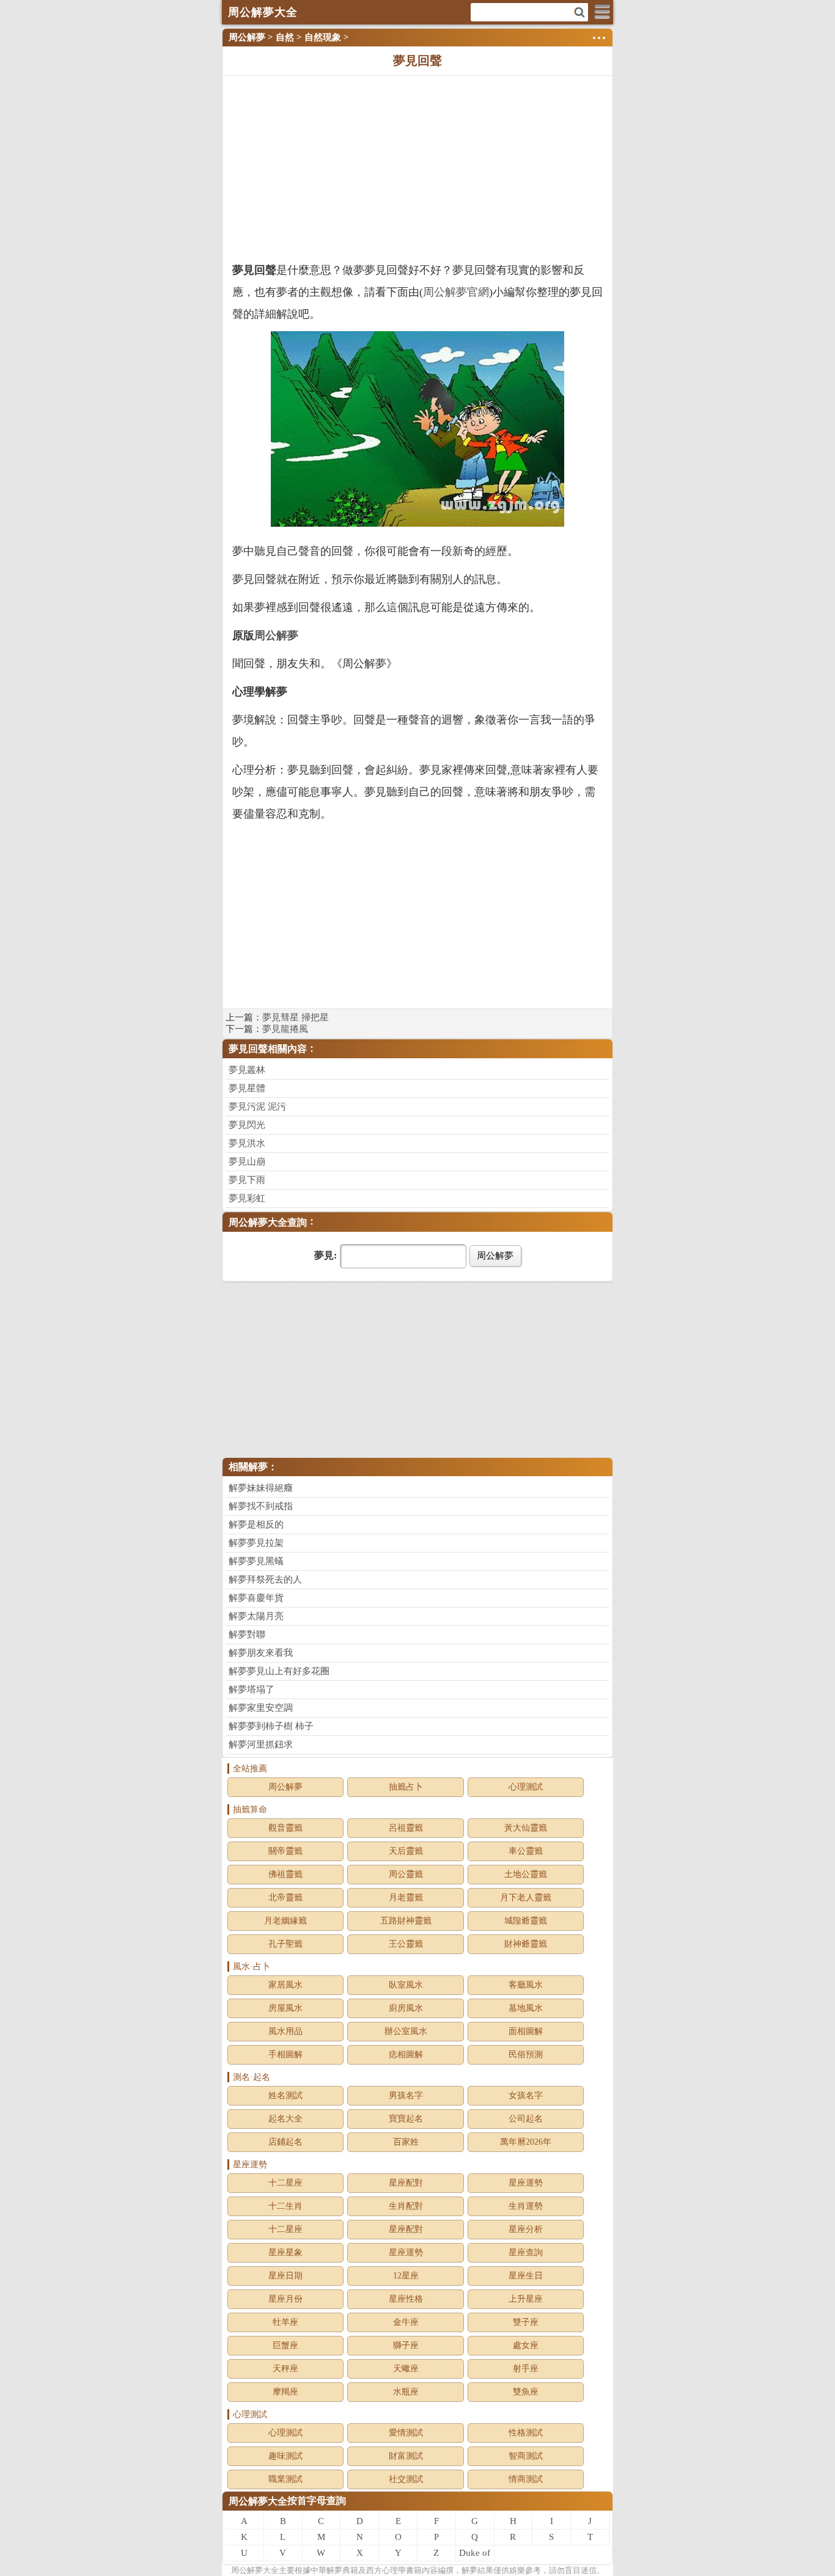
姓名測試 (285, 2095)
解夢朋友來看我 (261, 1653)
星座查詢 (526, 2252)
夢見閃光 (247, 1125)
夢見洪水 (247, 1143)
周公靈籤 (406, 1874)
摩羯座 (285, 2392)
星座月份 (285, 2299)
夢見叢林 (247, 1070)
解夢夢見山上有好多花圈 (279, 1671)
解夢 (255, 2570)
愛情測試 (406, 2433)
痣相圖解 (406, 2055)
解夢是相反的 (256, 1524)
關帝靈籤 (285, 1851)
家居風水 (285, 1985)
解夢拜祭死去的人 (265, 1579)
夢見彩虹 (247, 1198)
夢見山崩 (247, 1162)
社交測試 (406, 2479)
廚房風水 (406, 2008)
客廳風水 (526, 1985)
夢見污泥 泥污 (257, 1107)
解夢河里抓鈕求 (261, 1744)
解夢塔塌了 (252, 1689)
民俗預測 (526, 2055)
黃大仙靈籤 (526, 1828)
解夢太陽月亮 (256, 1616)
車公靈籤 (526, 1851)
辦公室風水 (406, 2031)
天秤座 (285, 2369)
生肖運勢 (526, 2206)
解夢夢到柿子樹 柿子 (271, 1726)
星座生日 (526, 2276)
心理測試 (526, 1787)
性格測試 (526, 2433)
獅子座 (406, 2345)
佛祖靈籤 (285, 1874)
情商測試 (526, 2479)
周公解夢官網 (456, 292)
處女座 (526, 2345)
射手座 (526, 2369)
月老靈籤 (406, 1897)
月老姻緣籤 (285, 1921)
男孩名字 (406, 2095)
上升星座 (526, 2299)
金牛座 (406, 2322)
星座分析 (526, 2229)
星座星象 (285, 2252)
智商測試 (526, 2456)
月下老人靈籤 (526, 1897)
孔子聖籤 (285, 1944)
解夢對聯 (247, 1634)
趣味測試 (285, 2456)
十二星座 (285, 2183)
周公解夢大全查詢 (268, 1222)
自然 (285, 37)
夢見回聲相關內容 (268, 1049)
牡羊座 (285, 2322)
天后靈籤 (406, 1851)
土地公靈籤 (526, 1874)
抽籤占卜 (406, 1787)
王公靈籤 (406, 1944)
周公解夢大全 (258, 2501)
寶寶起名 (406, 2119)
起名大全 (285, 2119)
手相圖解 (285, 2055)
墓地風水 (526, 2008)
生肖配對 (406, 2206)
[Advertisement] (417, 167)
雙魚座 (526, 2392)
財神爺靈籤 (526, 1944)
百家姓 (406, 2142)
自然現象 (323, 37)
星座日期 (285, 2276)
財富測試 (406, 2456)
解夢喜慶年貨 (256, 1598)
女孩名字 (526, 2095)
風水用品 (285, 2031)
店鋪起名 (285, 2142)
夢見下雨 (247, 1180)
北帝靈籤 (285, 1897)
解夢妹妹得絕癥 (261, 1488)
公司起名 (526, 2119)
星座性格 (406, 2299)
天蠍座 (406, 2369)
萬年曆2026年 (526, 2142)
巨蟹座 (285, 2345)
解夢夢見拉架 (256, 1543)
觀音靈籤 (285, 1828)
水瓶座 (406, 2392)
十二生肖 (285, 2206)
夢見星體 (247, 1088)
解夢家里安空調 (261, 1708)
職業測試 (285, 2479)
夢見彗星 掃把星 (296, 1017)
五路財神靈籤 (406, 1921)
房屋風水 (285, 2008)
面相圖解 (526, 2031)
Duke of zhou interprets (475, 2555)
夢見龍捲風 (285, 1029)
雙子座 (526, 2322)
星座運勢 (526, 2183)
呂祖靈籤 (406, 1828)
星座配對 (406, 2183)
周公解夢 (247, 37)
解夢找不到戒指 (261, 1506)
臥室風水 (406, 1985)
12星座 (406, 2276)
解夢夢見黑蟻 (256, 1561)
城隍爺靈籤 (526, 1921)
